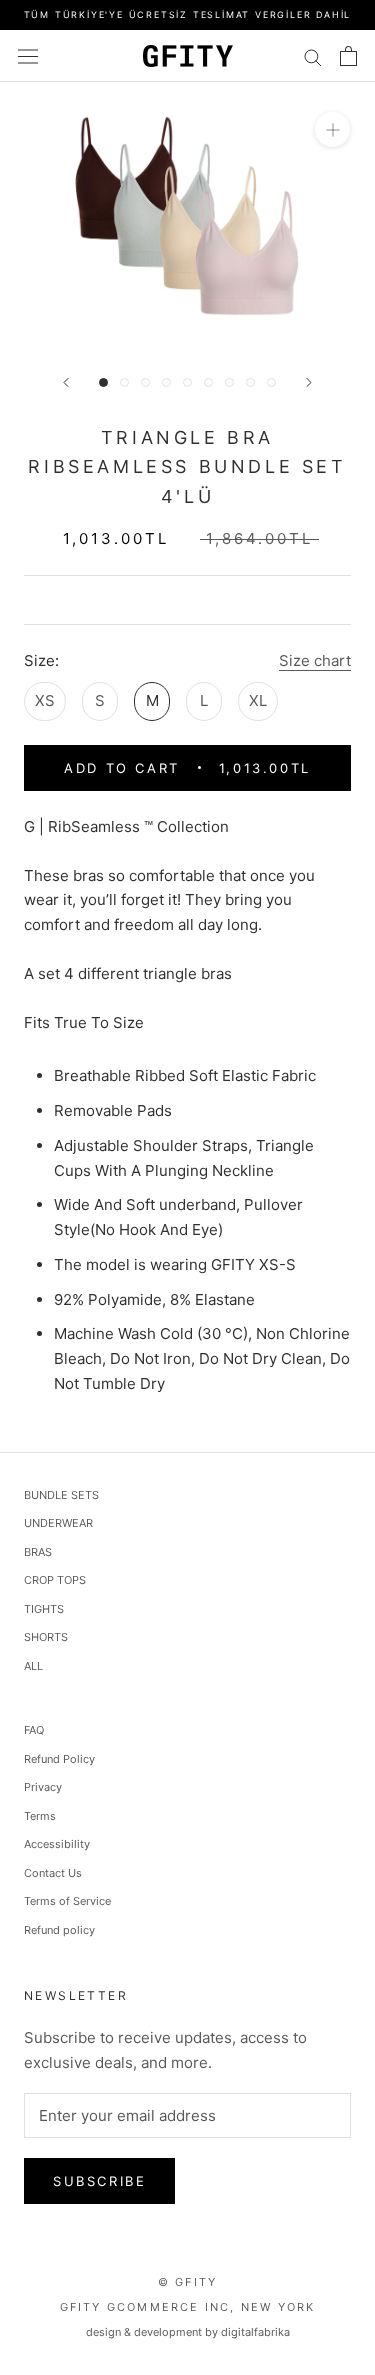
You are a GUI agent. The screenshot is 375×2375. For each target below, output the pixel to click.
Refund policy (59, 1930)
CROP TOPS (55, 1580)
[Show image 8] (250, 382)
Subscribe (99, 2181)
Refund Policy (59, 1759)
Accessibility (57, 1844)
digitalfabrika (255, 2332)
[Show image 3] (145, 382)
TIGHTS (44, 1609)
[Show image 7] (229, 382)
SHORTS (46, 1637)
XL (258, 700)
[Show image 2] (124, 382)
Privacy (43, 1787)
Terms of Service (67, 1901)
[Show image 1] (103, 382)
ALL (33, 1666)
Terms (40, 1816)
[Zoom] (332, 129)
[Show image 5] (187, 382)
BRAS (38, 1552)
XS (45, 700)
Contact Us (53, 1873)
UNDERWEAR (58, 1523)
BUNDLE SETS (61, 1495)
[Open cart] (348, 56)
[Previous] (66, 382)
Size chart (315, 660)
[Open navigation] (28, 56)
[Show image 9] (271, 382)
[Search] (313, 55)
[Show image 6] (208, 382)
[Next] (309, 382)
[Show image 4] (166, 382)
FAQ (34, 1730)
